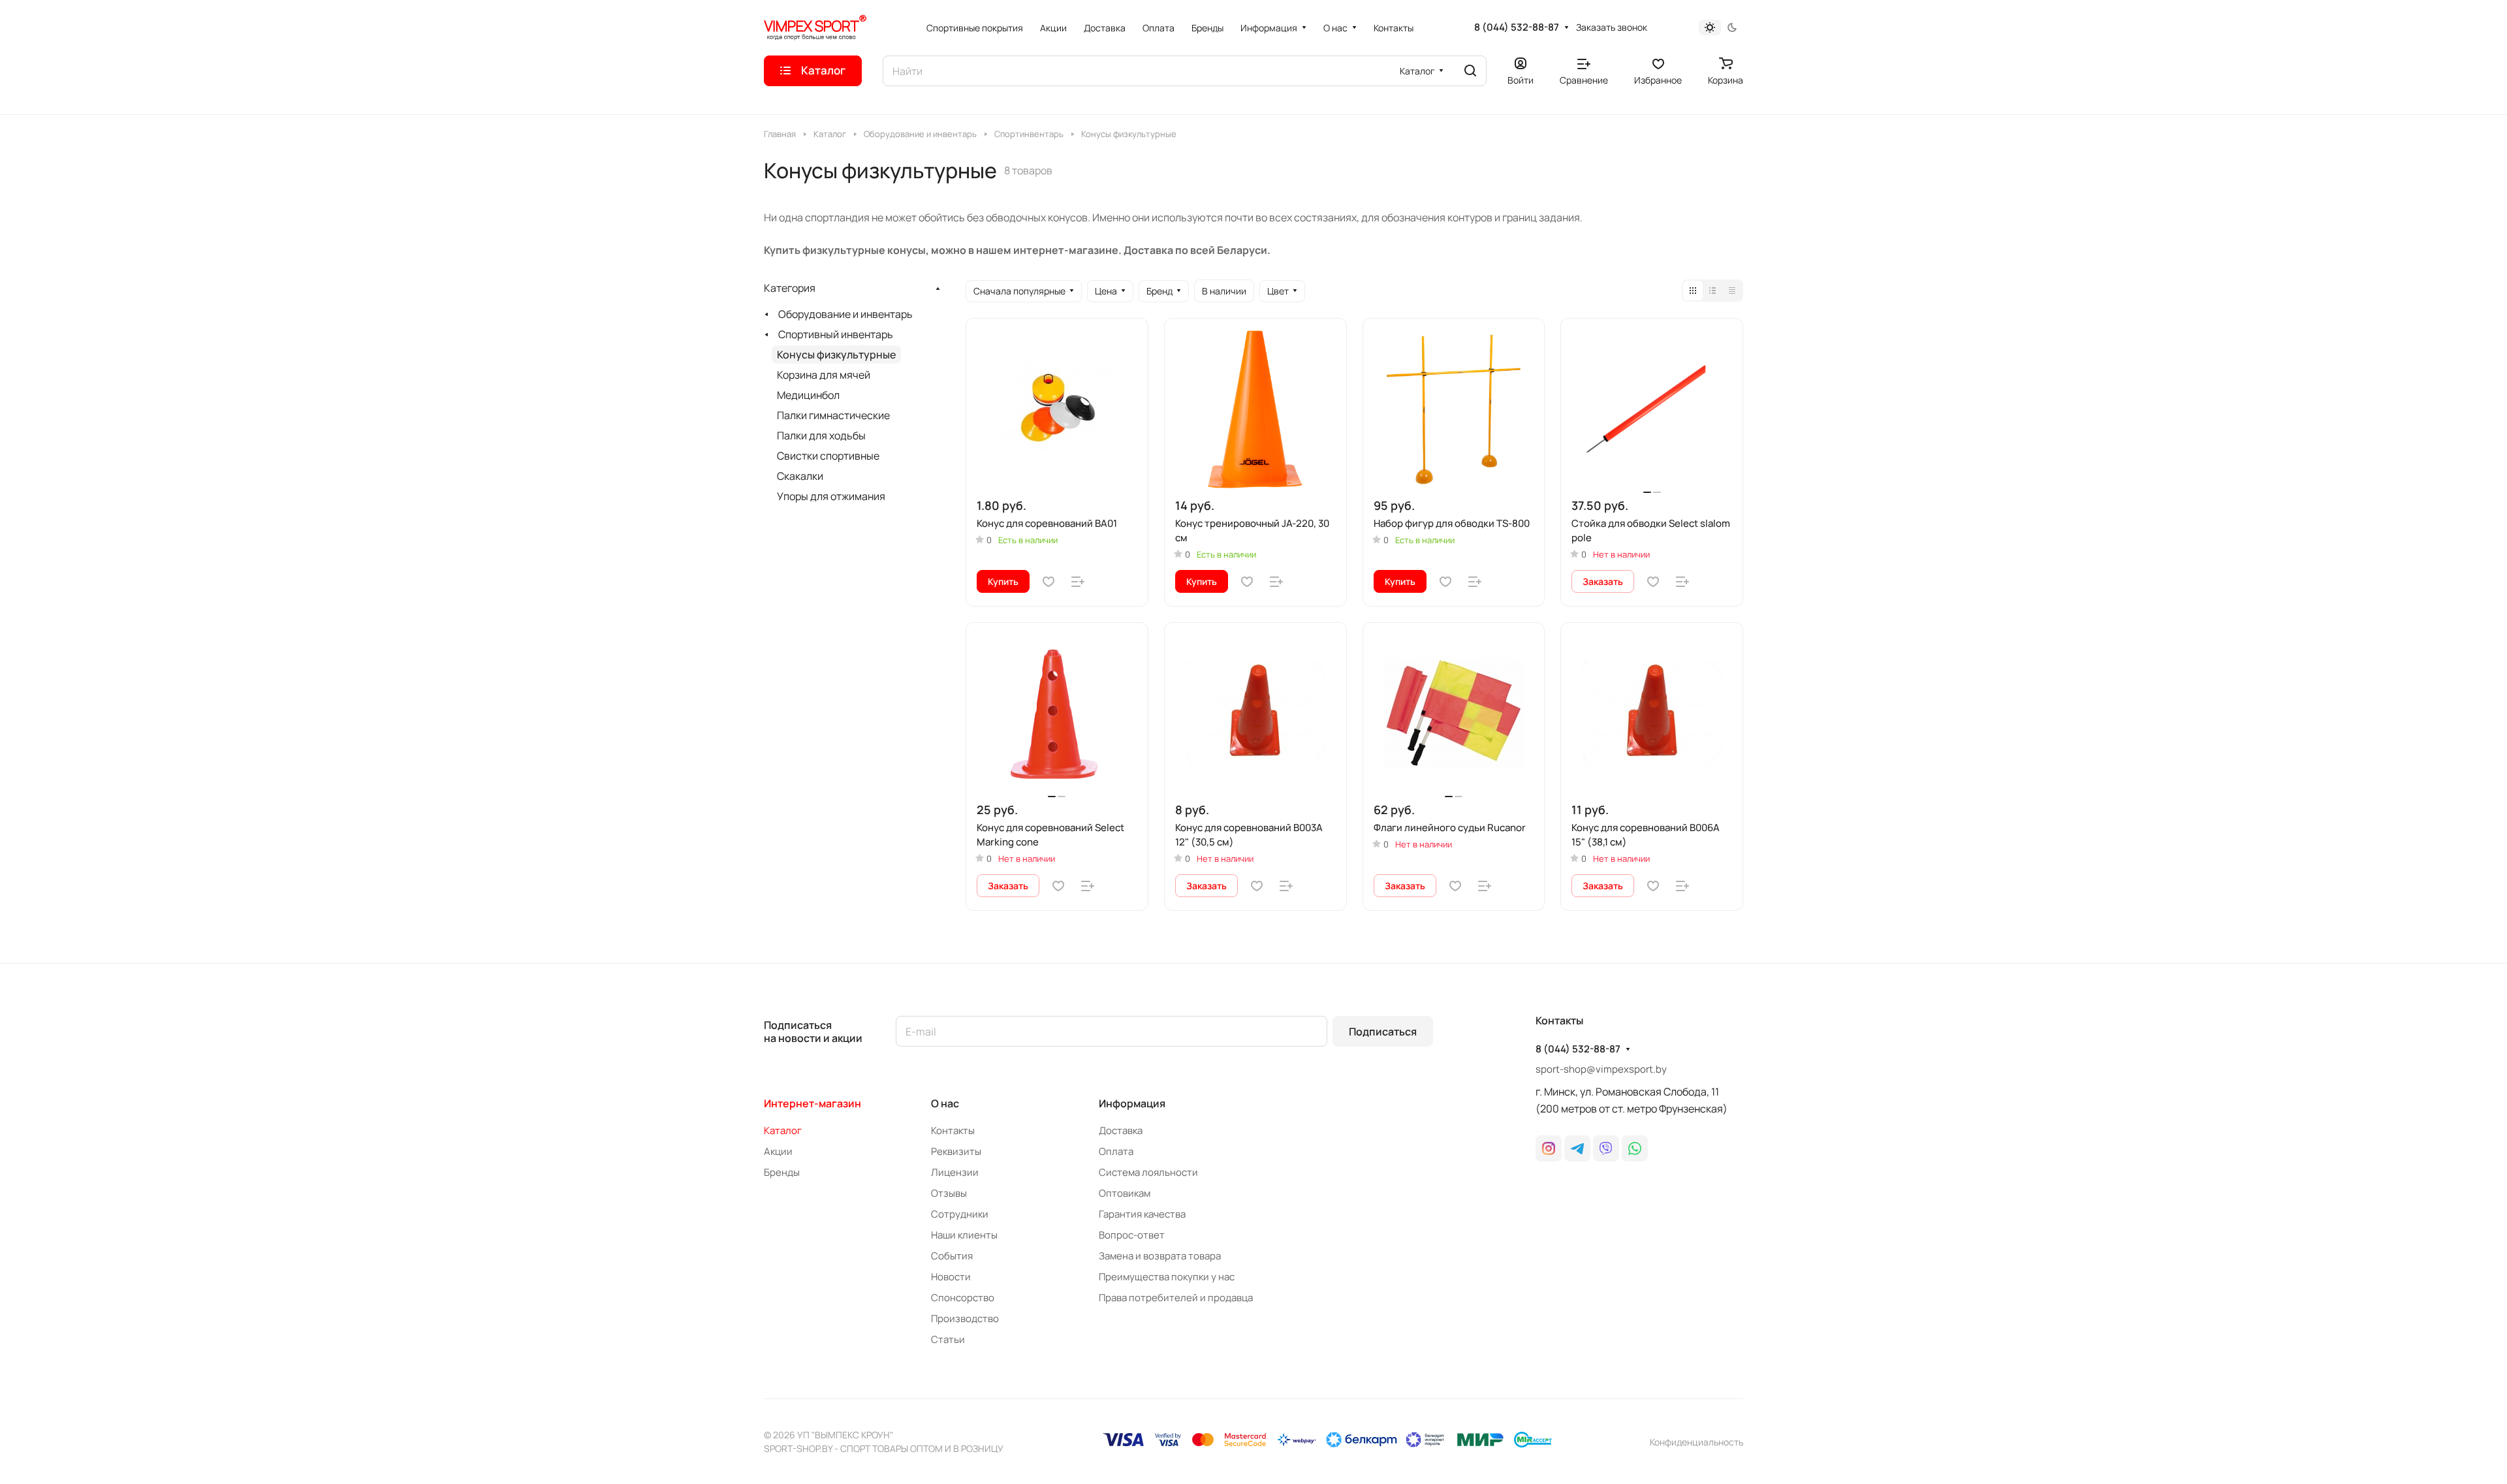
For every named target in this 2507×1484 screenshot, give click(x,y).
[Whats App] (1635, 1148)
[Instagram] (1549, 1148)
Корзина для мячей (824, 375)
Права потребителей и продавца (1176, 1298)
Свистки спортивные (828, 456)
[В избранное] (1049, 582)
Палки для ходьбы (821, 435)
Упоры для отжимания (831, 496)
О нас (945, 1103)
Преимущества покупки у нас (1167, 1277)
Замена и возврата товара (1160, 1256)
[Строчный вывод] (1712, 291)
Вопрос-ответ (1132, 1235)
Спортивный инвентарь (836, 334)
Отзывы (949, 1193)
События (952, 1256)
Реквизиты (956, 1151)
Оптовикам (1125, 1193)
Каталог (783, 1130)
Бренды (782, 1172)
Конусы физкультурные (836, 355)
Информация (1132, 1103)
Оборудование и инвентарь (845, 314)
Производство (965, 1318)
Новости (951, 1277)
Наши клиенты (964, 1235)
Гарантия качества (1142, 1214)
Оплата (1116, 1151)
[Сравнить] (1078, 582)
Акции (778, 1151)
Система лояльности (1148, 1172)
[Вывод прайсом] (1732, 291)
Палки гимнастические (833, 415)
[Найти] (1470, 71)
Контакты (953, 1130)
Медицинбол (808, 395)
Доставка (1121, 1130)
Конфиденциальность (1696, 1442)
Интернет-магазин (812, 1103)
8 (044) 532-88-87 (1517, 27)
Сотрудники (960, 1214)
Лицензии (955, 1172)
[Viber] (1606, 1148)
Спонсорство (963, 1298)
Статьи (948, 1339)
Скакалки (800, 476)
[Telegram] (1577, 1148)
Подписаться (1383, 1032)
